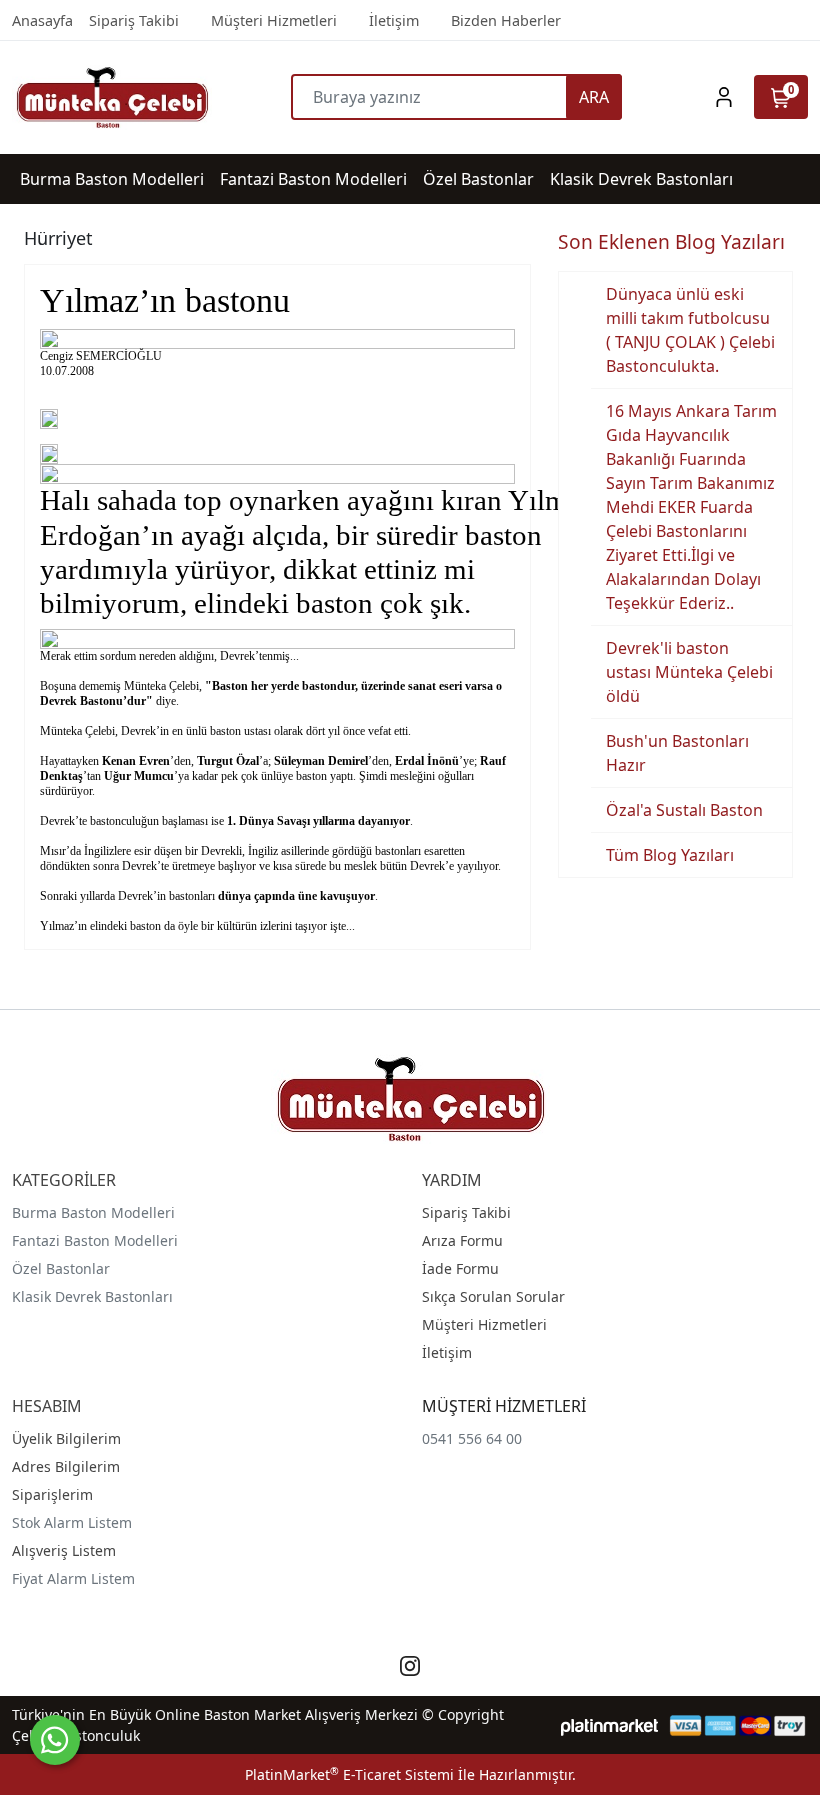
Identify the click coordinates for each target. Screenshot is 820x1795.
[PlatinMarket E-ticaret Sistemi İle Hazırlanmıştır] (609, 1725)
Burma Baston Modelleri (93, 1212)
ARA (594, 97)
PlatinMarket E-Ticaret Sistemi (349, 1774)
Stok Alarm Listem (72, 1522)
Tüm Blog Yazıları (670, 855)
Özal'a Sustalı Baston (684, 810)
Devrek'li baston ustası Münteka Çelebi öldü (689, 672)
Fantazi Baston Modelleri (95, 1240)
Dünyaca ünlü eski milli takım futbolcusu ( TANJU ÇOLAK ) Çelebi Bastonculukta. (690, 330)
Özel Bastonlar (61, 1268)
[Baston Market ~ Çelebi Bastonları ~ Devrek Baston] (111, 97)
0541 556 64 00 (472, 1438)
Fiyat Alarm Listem (73, 1578)
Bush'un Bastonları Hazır (677, 753)
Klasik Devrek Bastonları (92, 1296)
